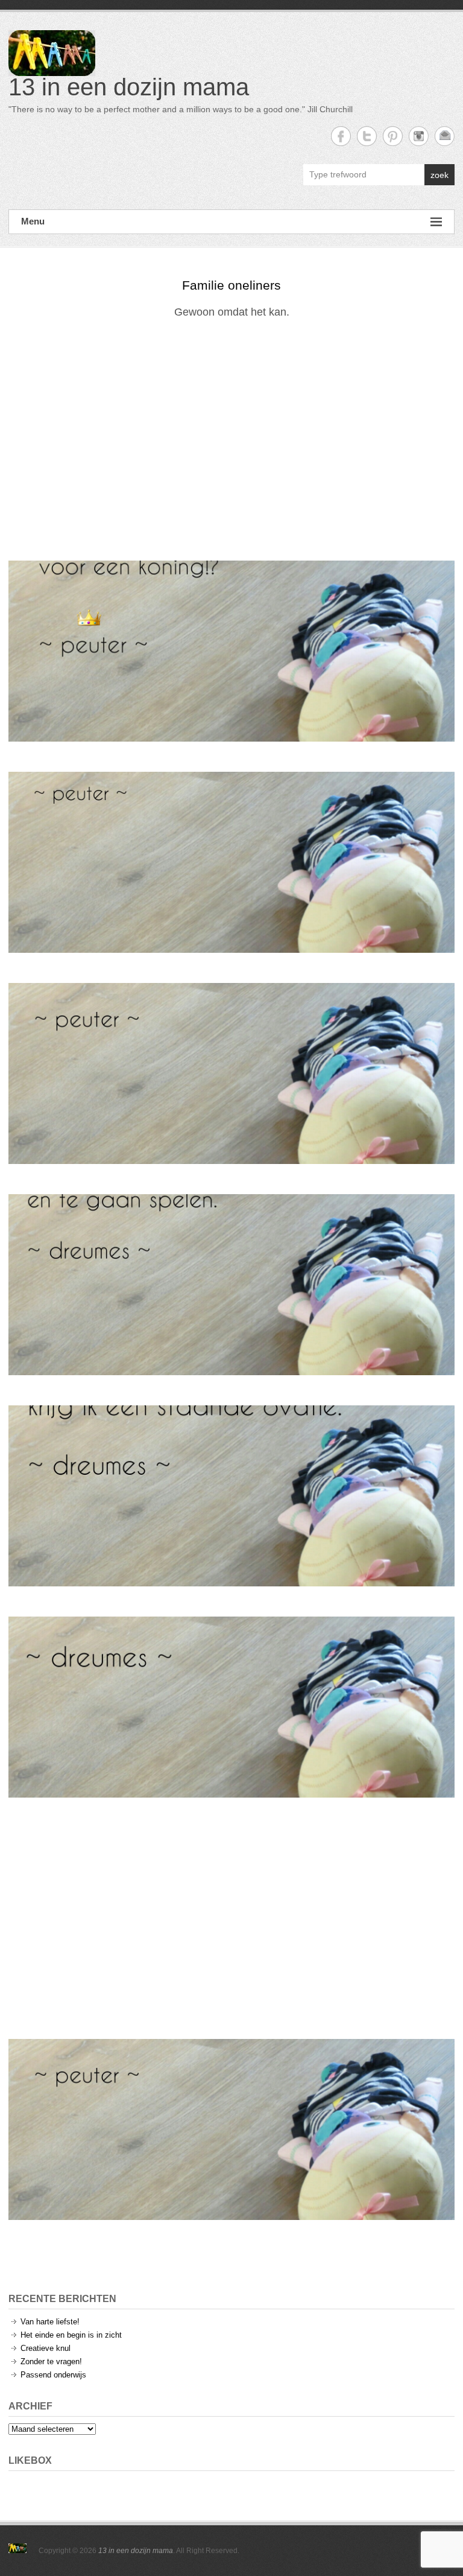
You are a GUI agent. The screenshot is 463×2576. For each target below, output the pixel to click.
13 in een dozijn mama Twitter (367, 136)
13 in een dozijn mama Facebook (341, 136)
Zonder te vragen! (51, 2361)
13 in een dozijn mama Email (445, 136)
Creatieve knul (46, 2348)
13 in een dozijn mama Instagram (419, 136)
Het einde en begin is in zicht (71, 2335)
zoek (439, 175)
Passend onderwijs (53, 2375)
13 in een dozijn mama (129, 87)
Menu (33, 221)
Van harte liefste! (50, 2322)
